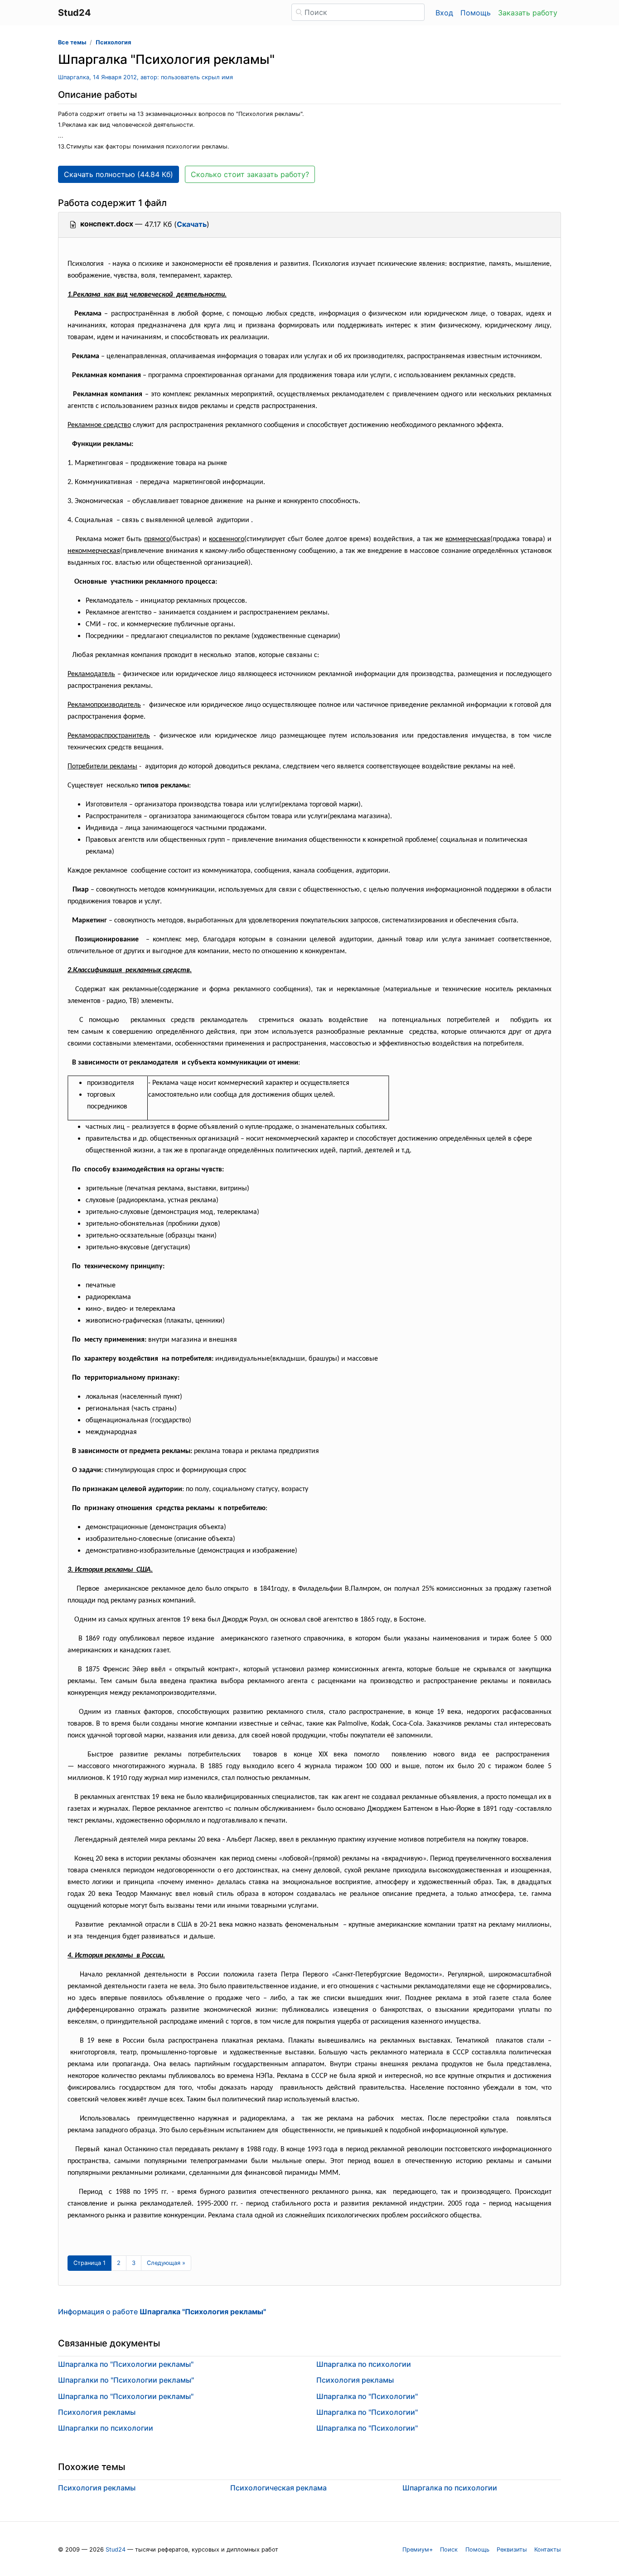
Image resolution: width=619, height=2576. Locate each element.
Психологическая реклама (278, 2488)
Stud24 (116, 2550)
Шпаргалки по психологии (106, 2428)
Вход (444, 13)
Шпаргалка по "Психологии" (367, 2396)
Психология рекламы (97, 2412)
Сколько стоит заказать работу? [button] (250, 174)
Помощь (476, 13)
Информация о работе (162, 2312)
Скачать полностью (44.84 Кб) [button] (118, 174)
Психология (113, 42)
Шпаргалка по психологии (364, 2364)
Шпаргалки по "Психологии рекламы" (126, 2380)
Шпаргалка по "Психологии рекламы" (126, 2364)
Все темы (72, 42)
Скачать (192, 224)
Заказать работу (528, 13)
